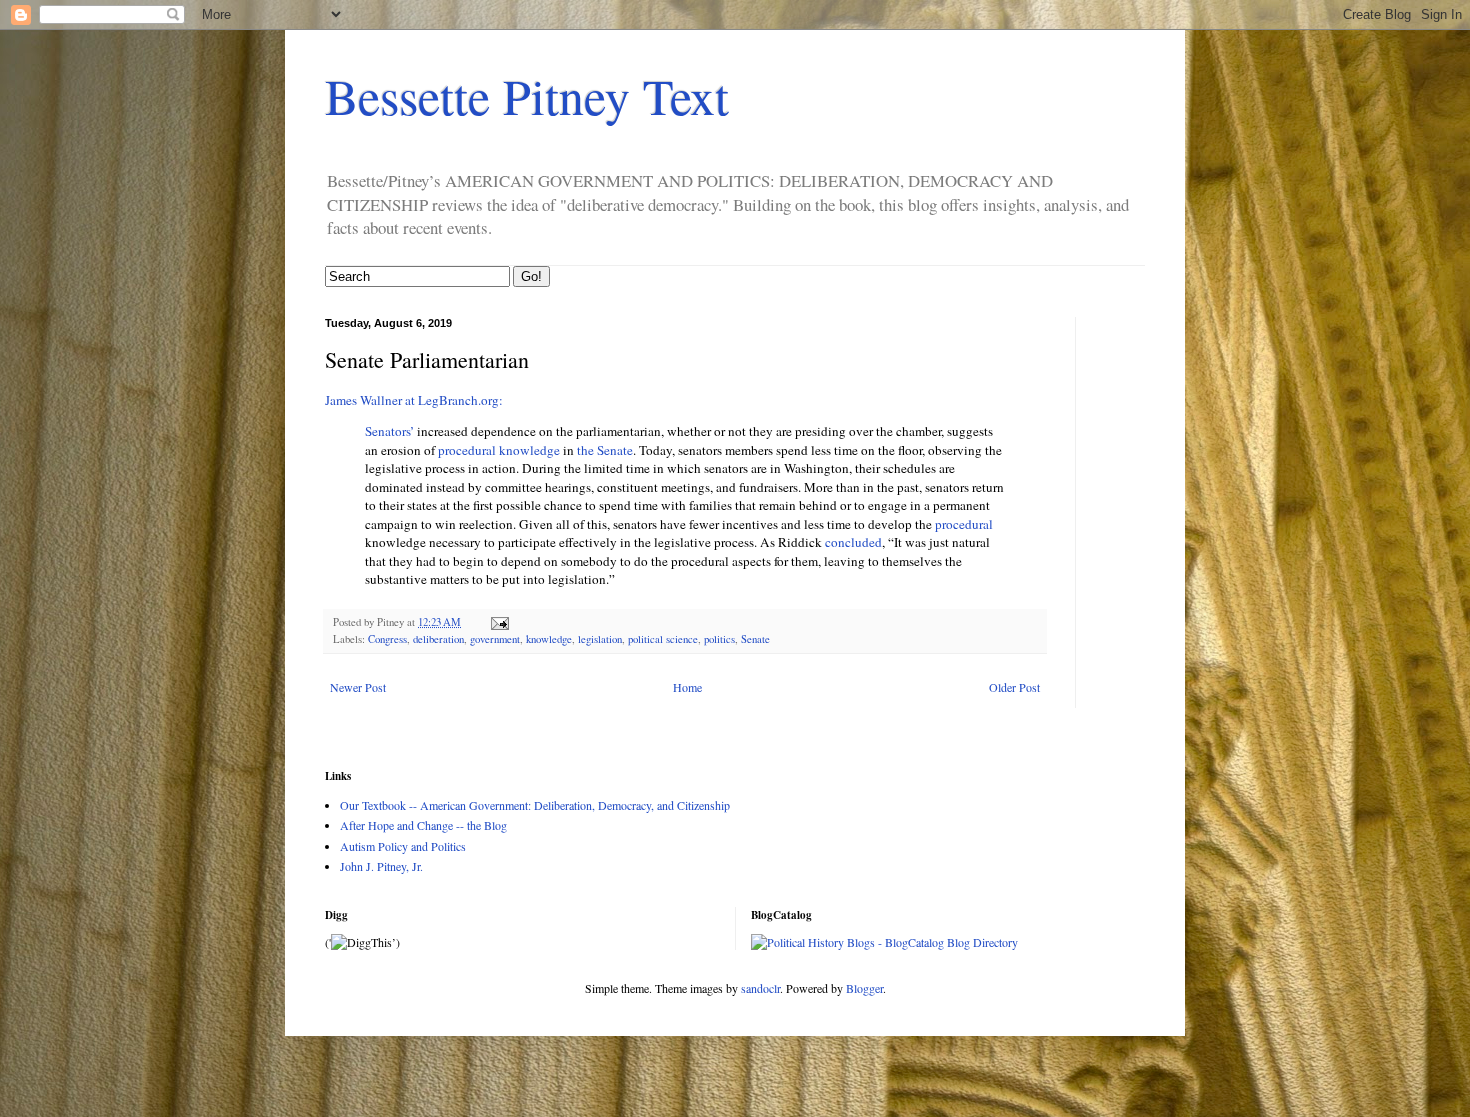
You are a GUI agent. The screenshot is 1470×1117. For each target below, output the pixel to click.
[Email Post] (499, 622)
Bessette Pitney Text (527, 95)
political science (663, 639)
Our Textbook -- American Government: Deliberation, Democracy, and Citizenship (535, 805)
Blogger (864, 988)
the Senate (605, 450)
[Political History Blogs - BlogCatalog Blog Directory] (884, 942)
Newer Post (358, 687)
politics (719, 639)
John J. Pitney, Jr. (381, 866)
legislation (600, 639)
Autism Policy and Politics (403, 846)
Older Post (1014, 687)
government (495, 639)
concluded (853, 542)
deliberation (438, 639)
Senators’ (389, 431)
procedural (964, 524)
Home (687, 687)
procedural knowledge (499, 450)
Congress (387, 639)
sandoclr (760, 988)
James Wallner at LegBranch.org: (414, 400)
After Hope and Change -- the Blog (423, 825)
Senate (755, 639)
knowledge (549, 639)
